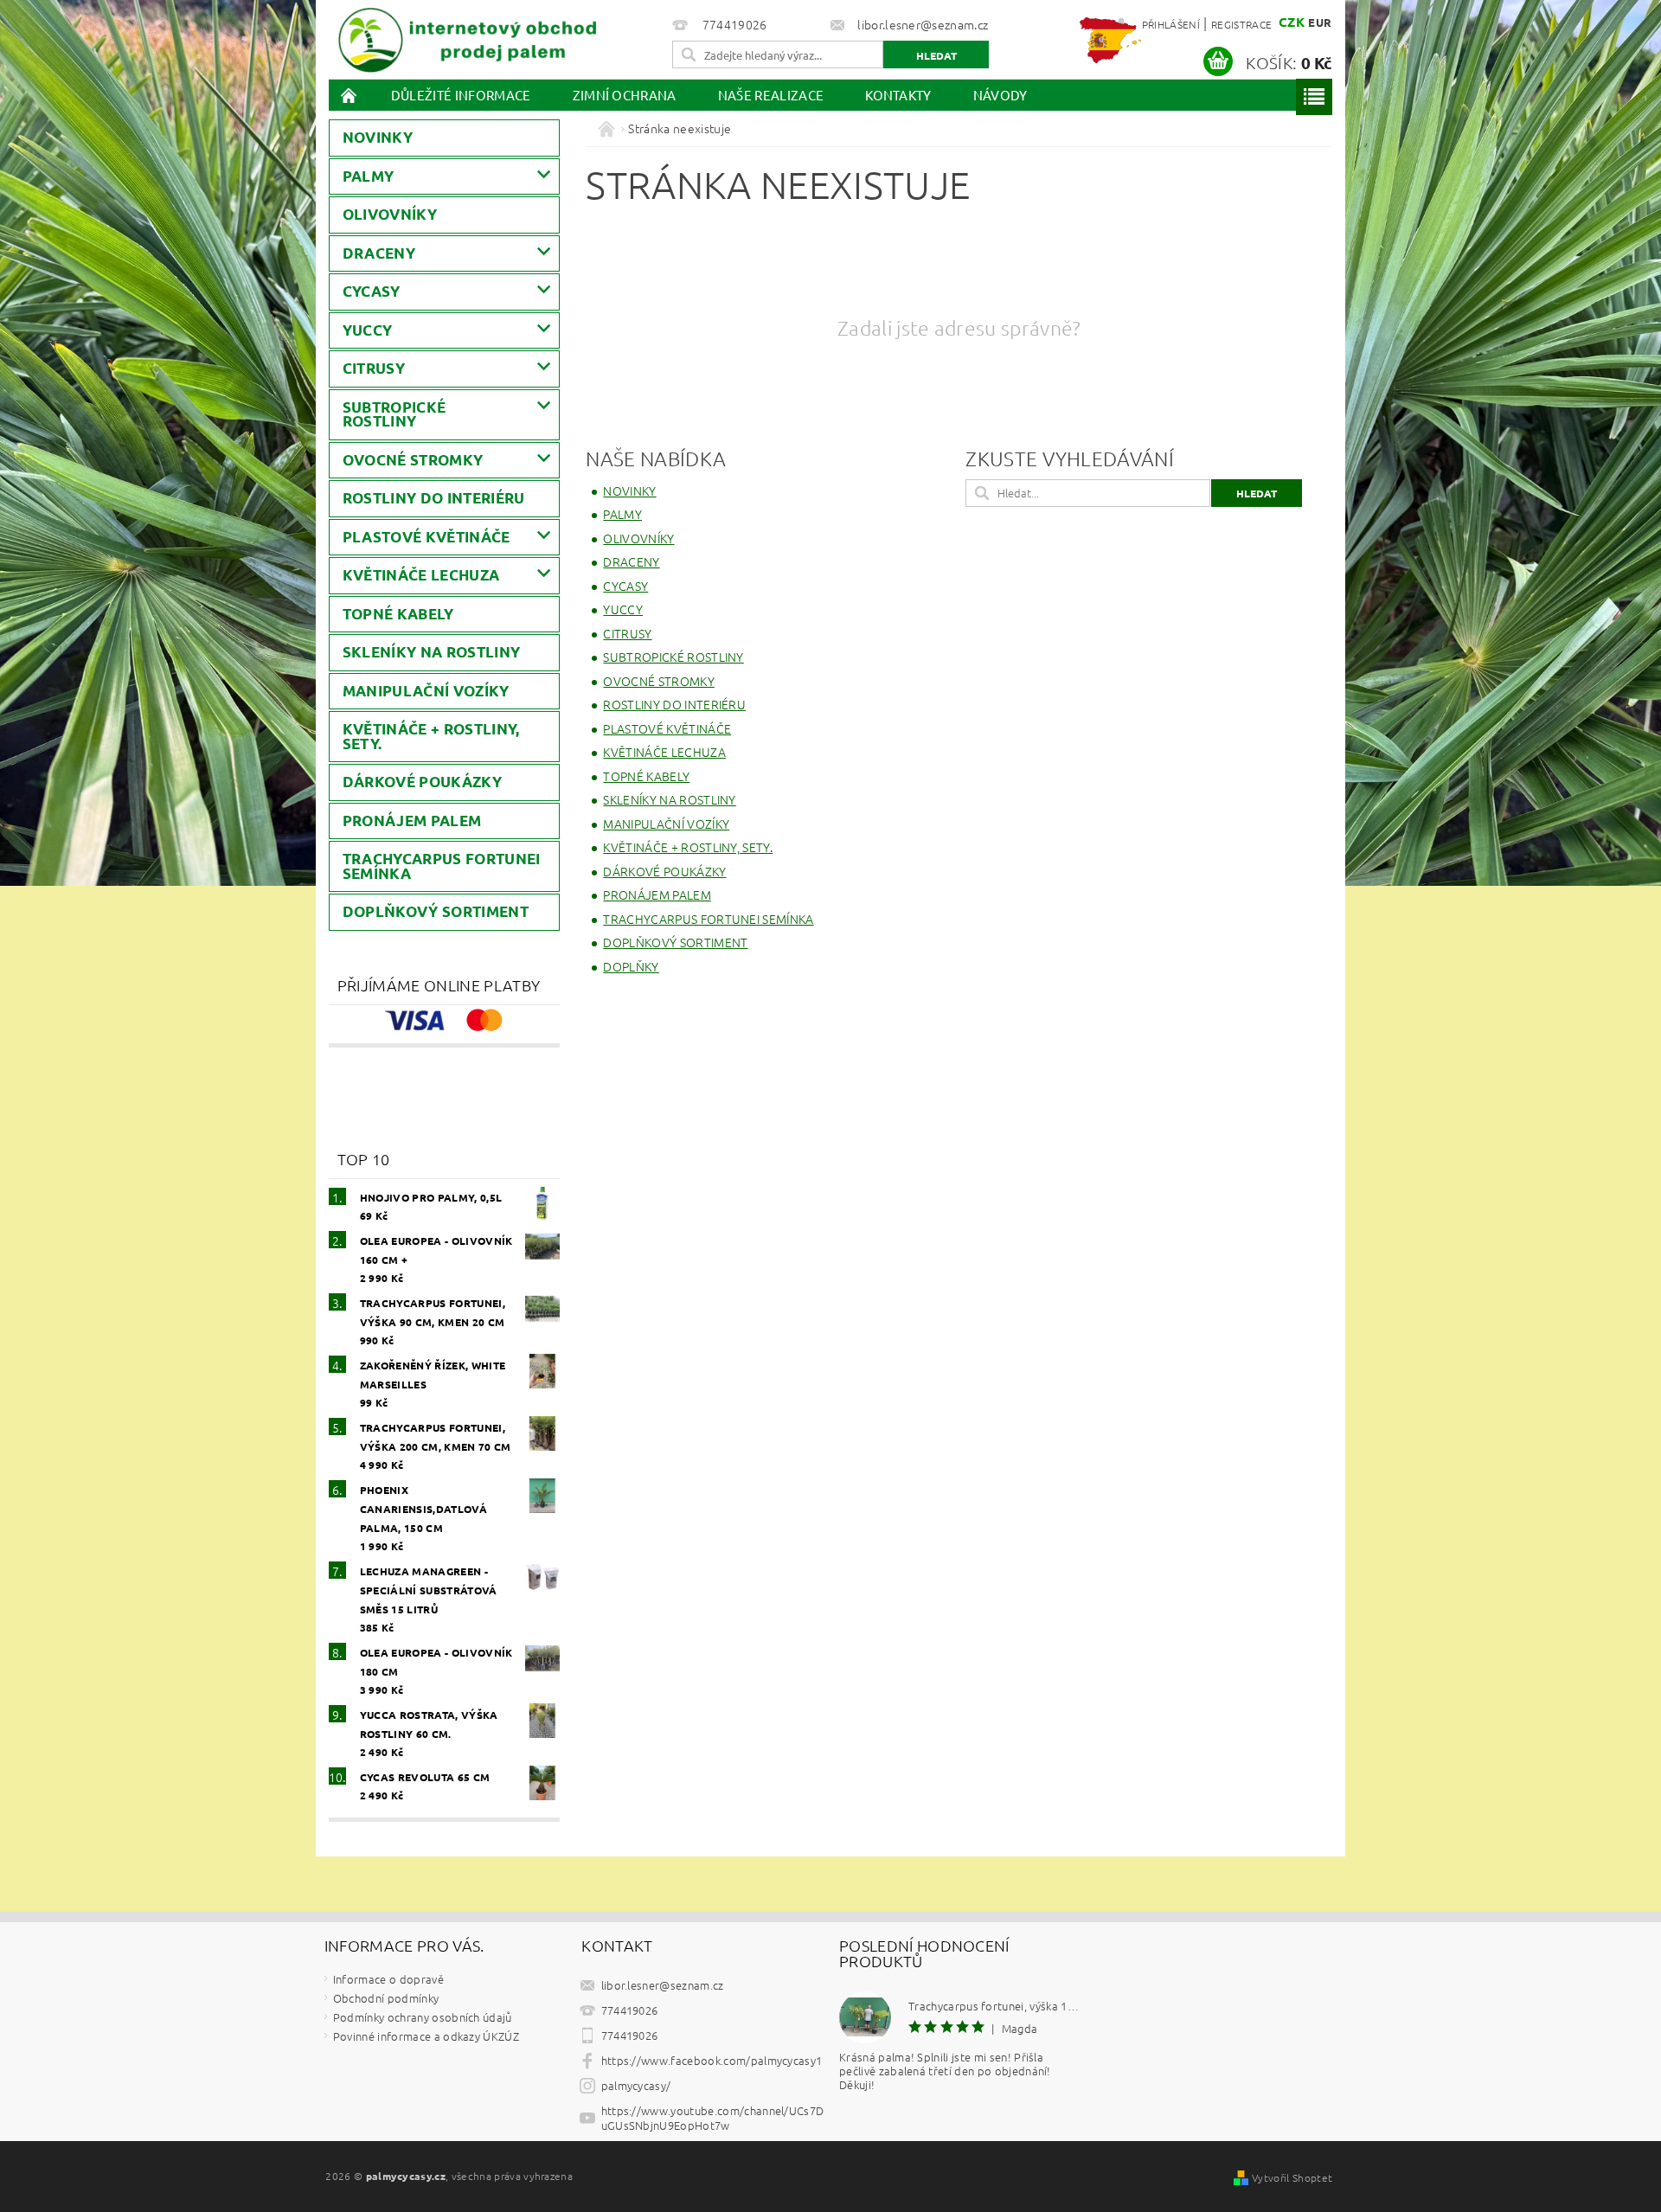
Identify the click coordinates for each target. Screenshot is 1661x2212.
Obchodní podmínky (386, 1998)
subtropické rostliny (394, 414)
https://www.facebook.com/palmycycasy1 (712, 2060)
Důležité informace (461, 95)
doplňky (631, 966)
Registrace (1241, 24)
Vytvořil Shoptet (1292, 2177)
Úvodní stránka (350, 95)
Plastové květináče (426, 537)
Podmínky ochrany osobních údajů (423, 2017)
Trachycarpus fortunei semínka (442, 866)
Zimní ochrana (625, 95)
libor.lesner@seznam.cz (663, 1985)
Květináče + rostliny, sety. (431, 736)
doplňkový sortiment (436, 911)
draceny (379, 253)
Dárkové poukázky (422, 782)
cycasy (372, 291)
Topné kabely (398, 614)
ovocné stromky (413, 460)
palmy (369, 176)
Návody (1000, 95)
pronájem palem (412, 821)
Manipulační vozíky (426, 691)
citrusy (374, 368)
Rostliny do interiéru (434, 498)
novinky (378, 137)
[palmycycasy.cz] (467, 37)
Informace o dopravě (388, 1979)
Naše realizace (771, 95)
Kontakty (898, 95)
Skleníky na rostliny (431, 652)
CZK (1292, 22)
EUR (1320, 22)
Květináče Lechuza (421, 575)
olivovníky (390, 214)
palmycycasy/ (636, 2085)
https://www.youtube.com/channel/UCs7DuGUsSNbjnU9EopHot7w (713, 2118)
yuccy (368, 330)
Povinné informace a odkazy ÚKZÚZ (426, 2036)
